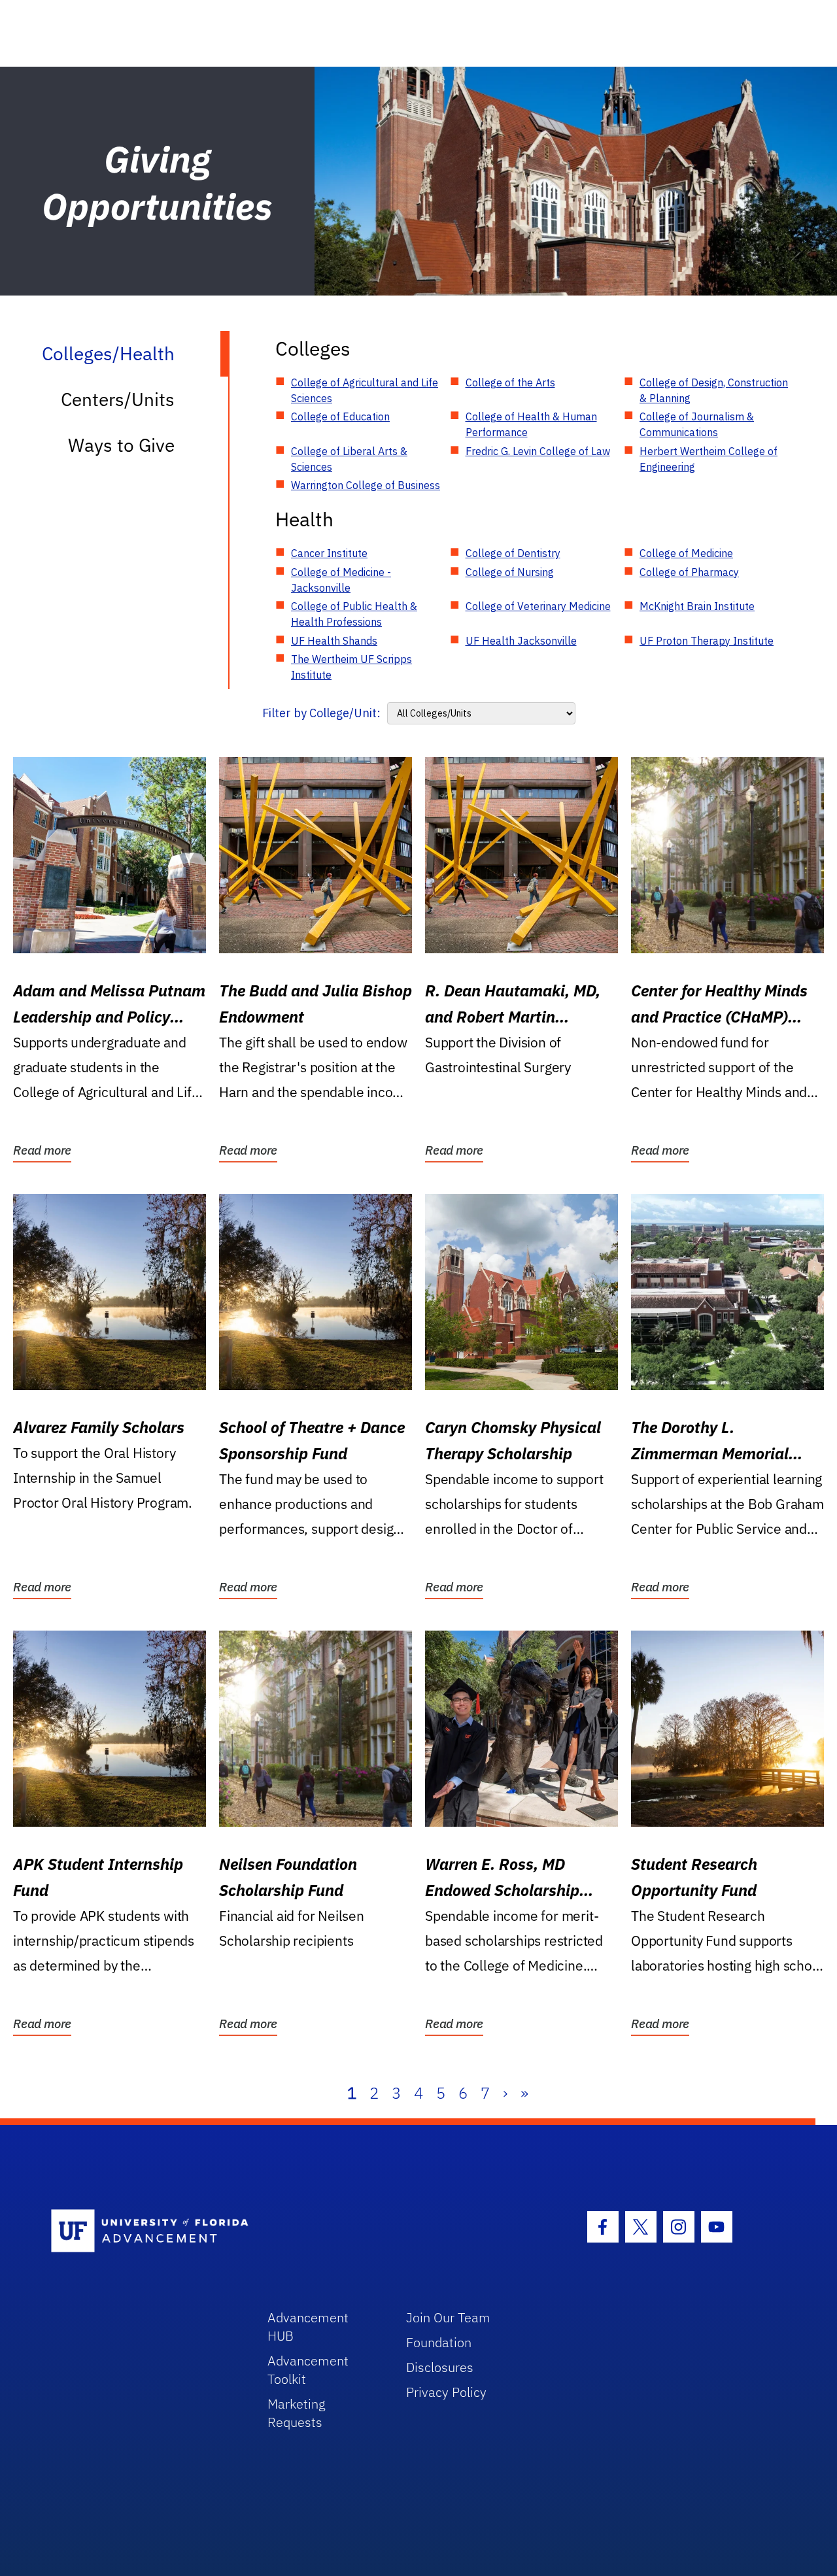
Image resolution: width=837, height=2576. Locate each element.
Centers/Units (118, 399)
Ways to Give (121, 445)
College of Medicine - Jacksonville (341, 580)
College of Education (340, 416)
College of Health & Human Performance (531, 424)
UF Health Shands (334, 641)
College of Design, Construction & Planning (714, 390)
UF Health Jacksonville (521, 641)
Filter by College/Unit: (321, 713)
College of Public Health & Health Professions (354, 614)
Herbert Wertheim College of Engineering (709, 459)
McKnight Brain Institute (697, 606)
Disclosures (440, 2367)
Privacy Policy (446, 2392)
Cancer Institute (329, 553)
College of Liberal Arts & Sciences (349, 459)
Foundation (439, 2342)
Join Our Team (448, 2317)
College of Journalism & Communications (697, 424)
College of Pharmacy (689, 572)
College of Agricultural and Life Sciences (365, 390)
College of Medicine (686, 553)
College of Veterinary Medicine (538, 606)
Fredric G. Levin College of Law (538, 451)
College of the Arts (510, 382)
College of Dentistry (513, 553)
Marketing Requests (297, 2413)
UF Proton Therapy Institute (707, 641)
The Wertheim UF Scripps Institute (351, 667)
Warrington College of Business (366, 485)
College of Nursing (510, 572)
